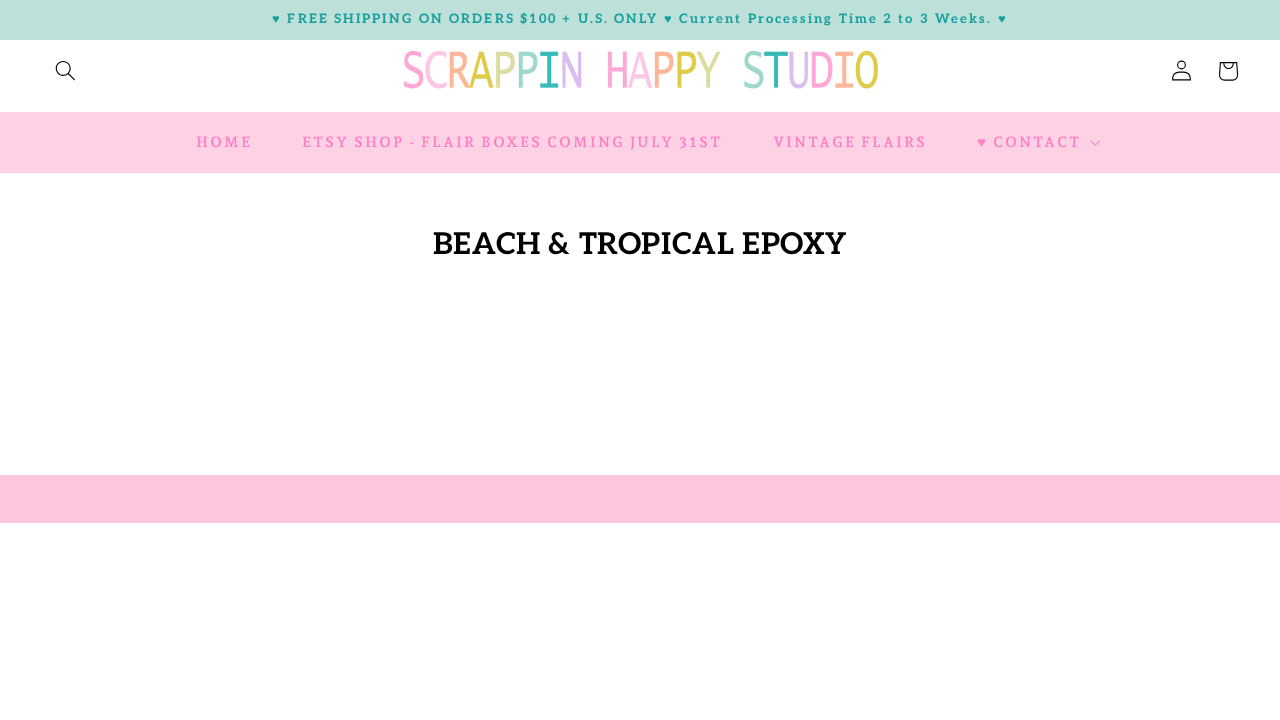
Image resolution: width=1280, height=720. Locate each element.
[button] (65, 71)
